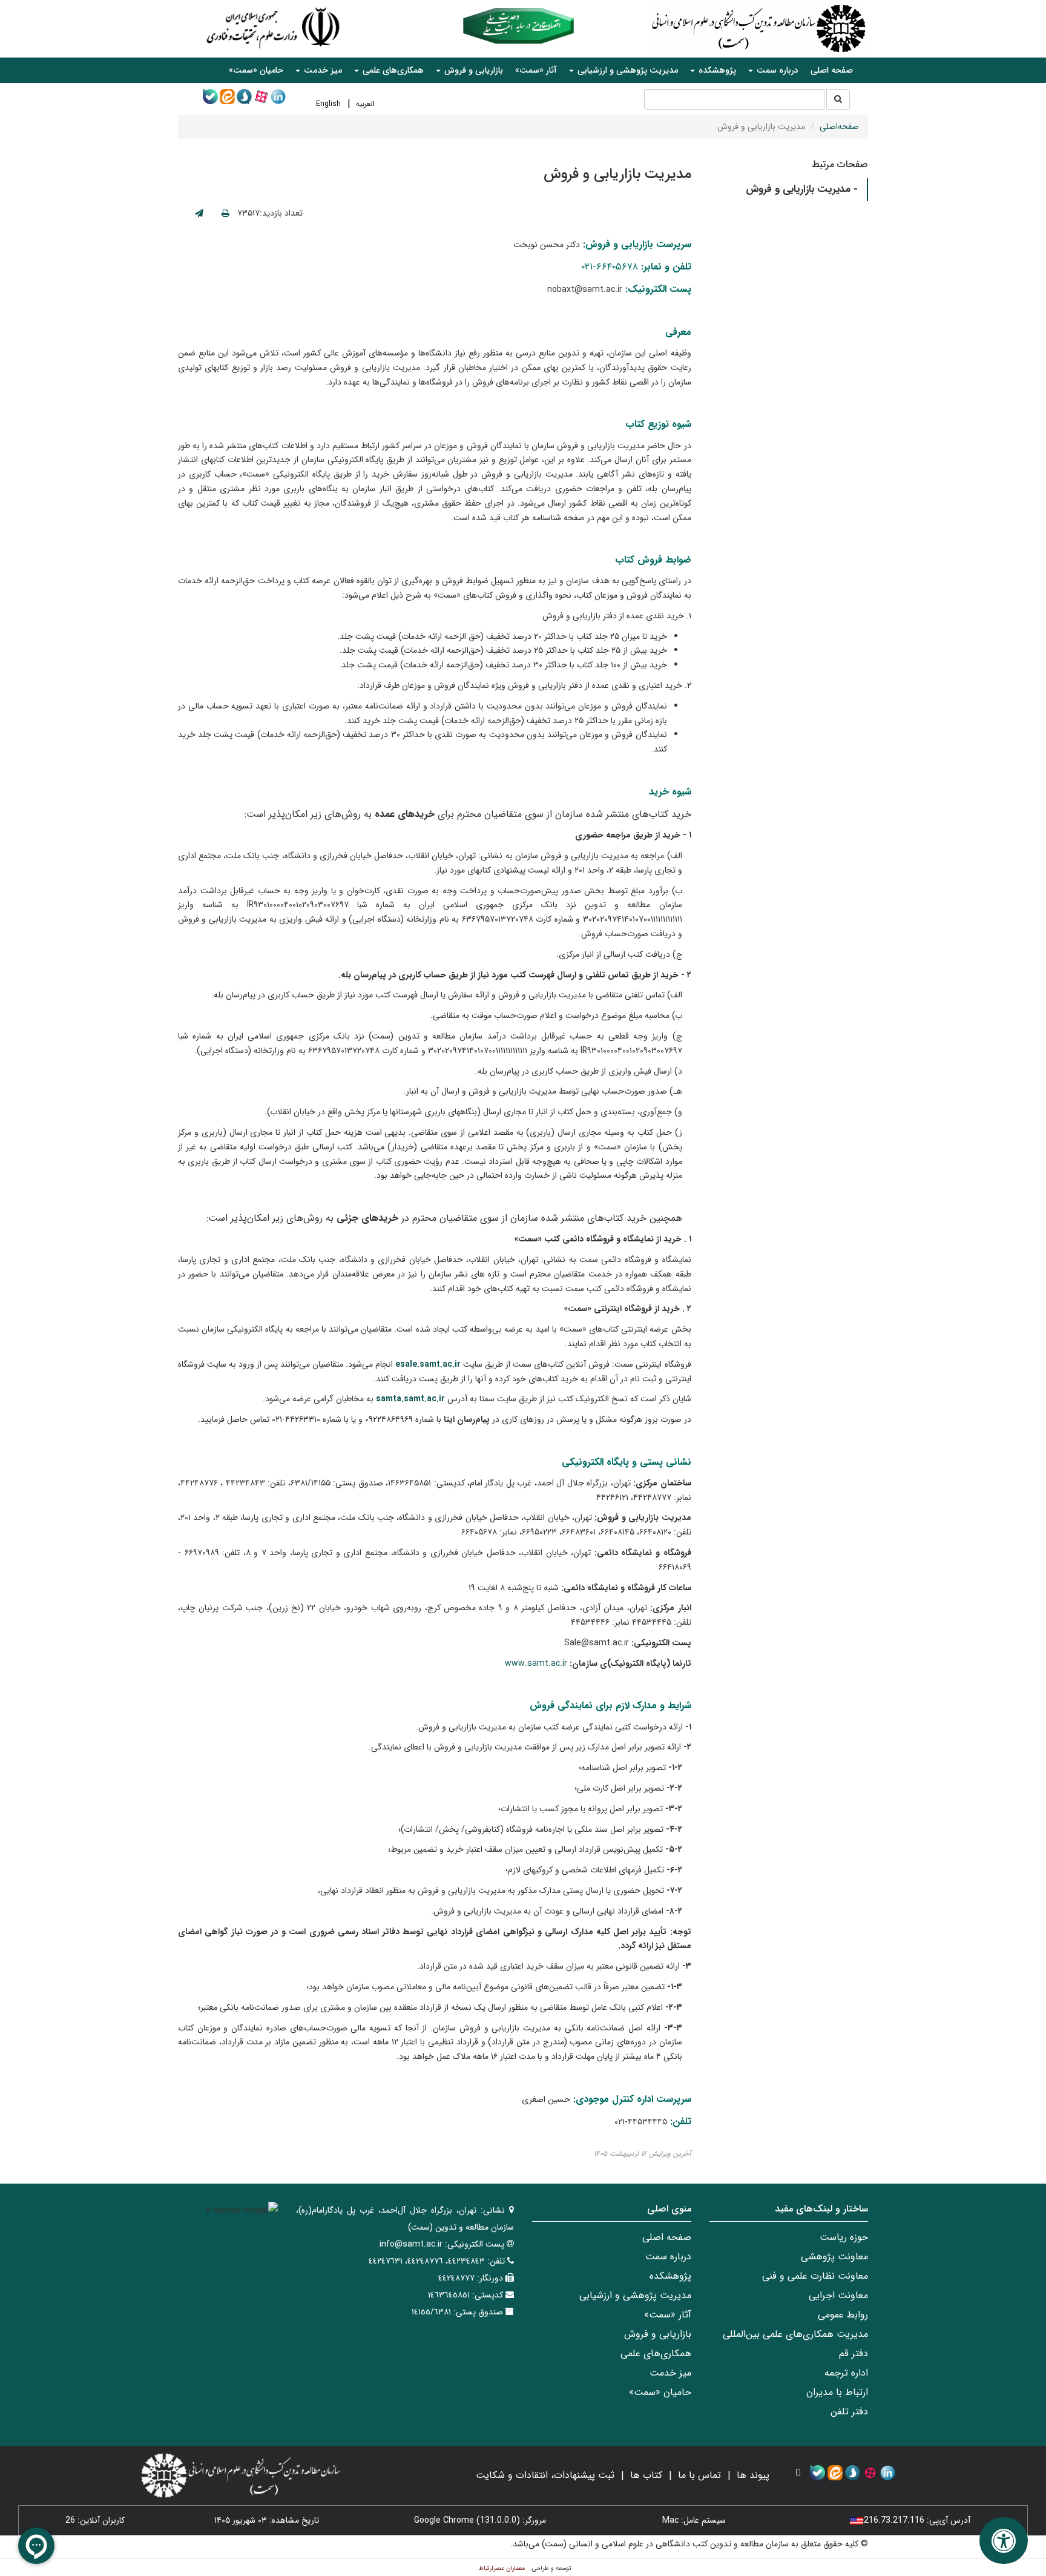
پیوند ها (753, 2475)
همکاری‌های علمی (656, 2353)
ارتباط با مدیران (837, 2392)
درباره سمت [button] (776, 70)
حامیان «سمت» (256, 70)
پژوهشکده (670, 2276)
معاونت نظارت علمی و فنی (815, 2276)
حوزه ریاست (844, 2237)
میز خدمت (670, 2373)
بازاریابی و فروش (658, 2334)
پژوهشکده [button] (716, 70)
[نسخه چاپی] (225, 214)
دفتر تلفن (849, 2412)
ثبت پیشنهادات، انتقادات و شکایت (545, 2475)
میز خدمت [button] (322, 70)
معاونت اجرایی (838, 2295)
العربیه (365, 104)
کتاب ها (646, 2475)
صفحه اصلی (832, 70)
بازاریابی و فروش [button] (472, 70)
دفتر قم (854, 2353)
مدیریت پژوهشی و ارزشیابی (635, 2295)
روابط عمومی (843, 2315)
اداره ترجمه (846, 2373)
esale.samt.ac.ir (428, 1364)
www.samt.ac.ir (536, 1663)
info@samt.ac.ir (411, 2244)
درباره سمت (668, 2257)
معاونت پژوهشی (834, 2257)
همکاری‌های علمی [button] (392, 70)
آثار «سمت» (536, 70)
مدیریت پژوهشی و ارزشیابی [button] (627, 70)
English (328, 104)
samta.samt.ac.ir (410, 1399)
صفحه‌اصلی (839, 127)
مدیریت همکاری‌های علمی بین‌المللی (795, 2334)
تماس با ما (699, 2475)
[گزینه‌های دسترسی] (1004, 2541)
